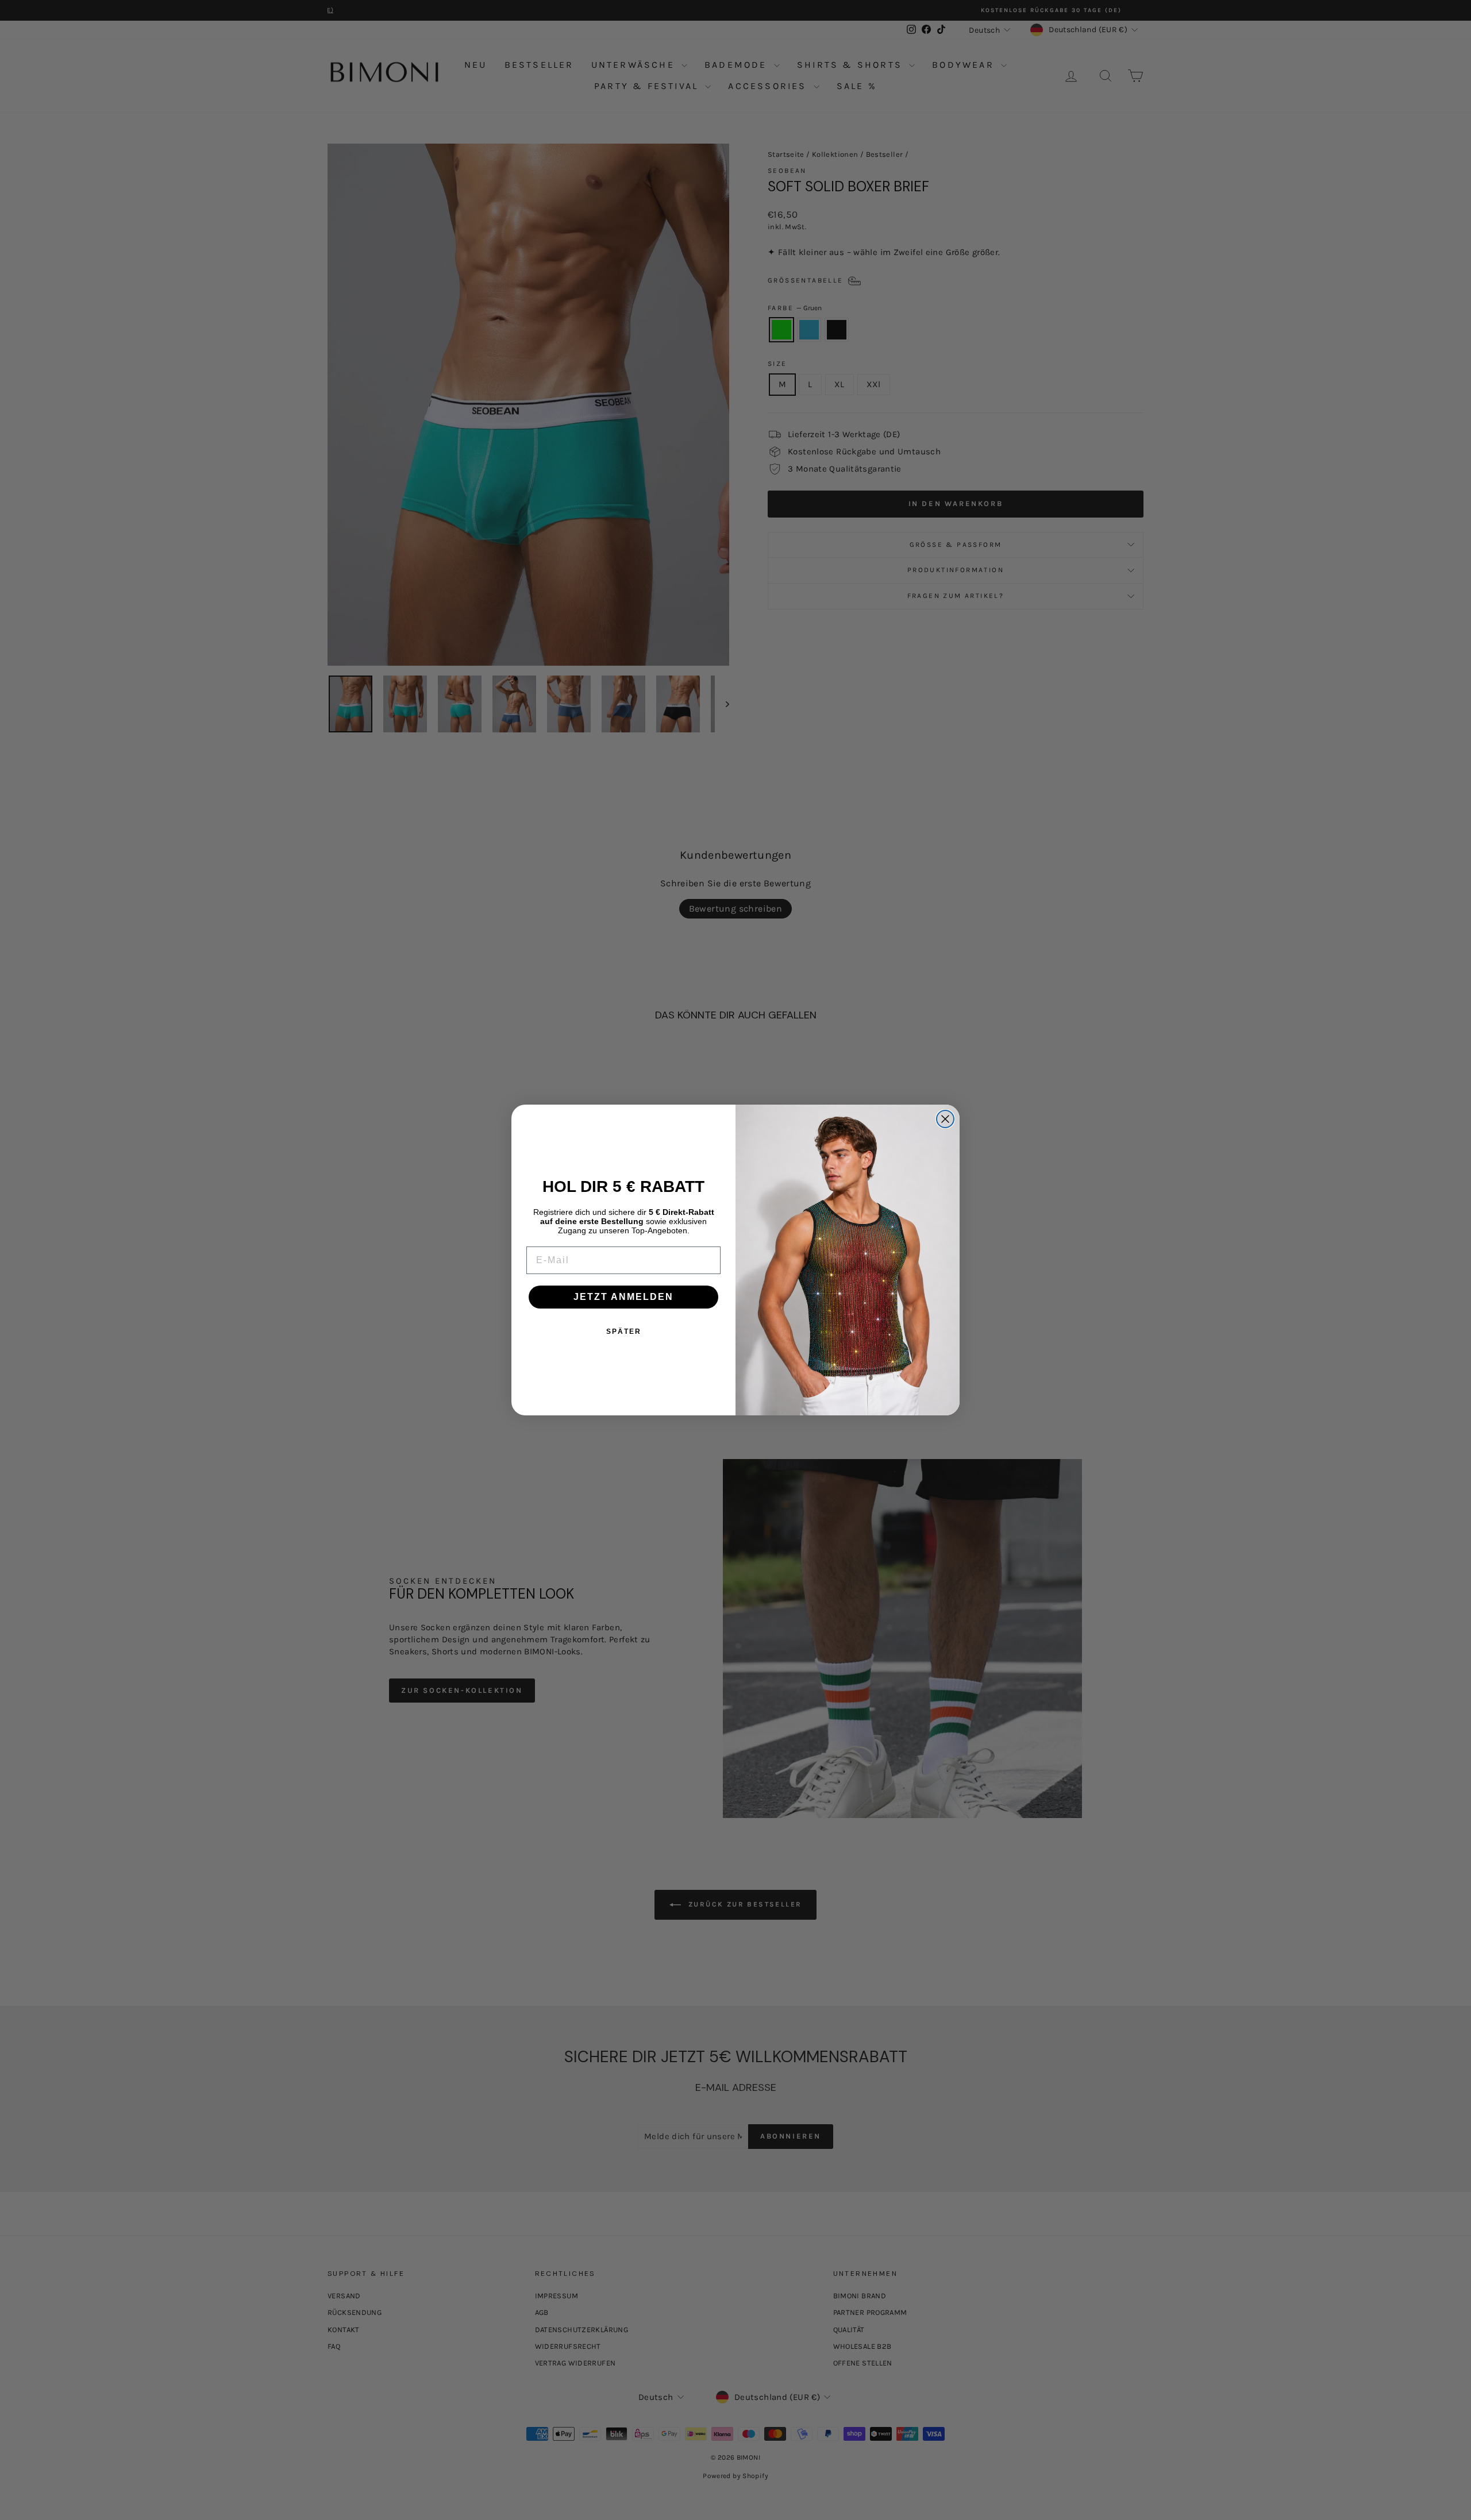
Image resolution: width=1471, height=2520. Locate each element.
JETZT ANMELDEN (623, 1297)
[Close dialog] (945, 1119)
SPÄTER (624, 1332)
